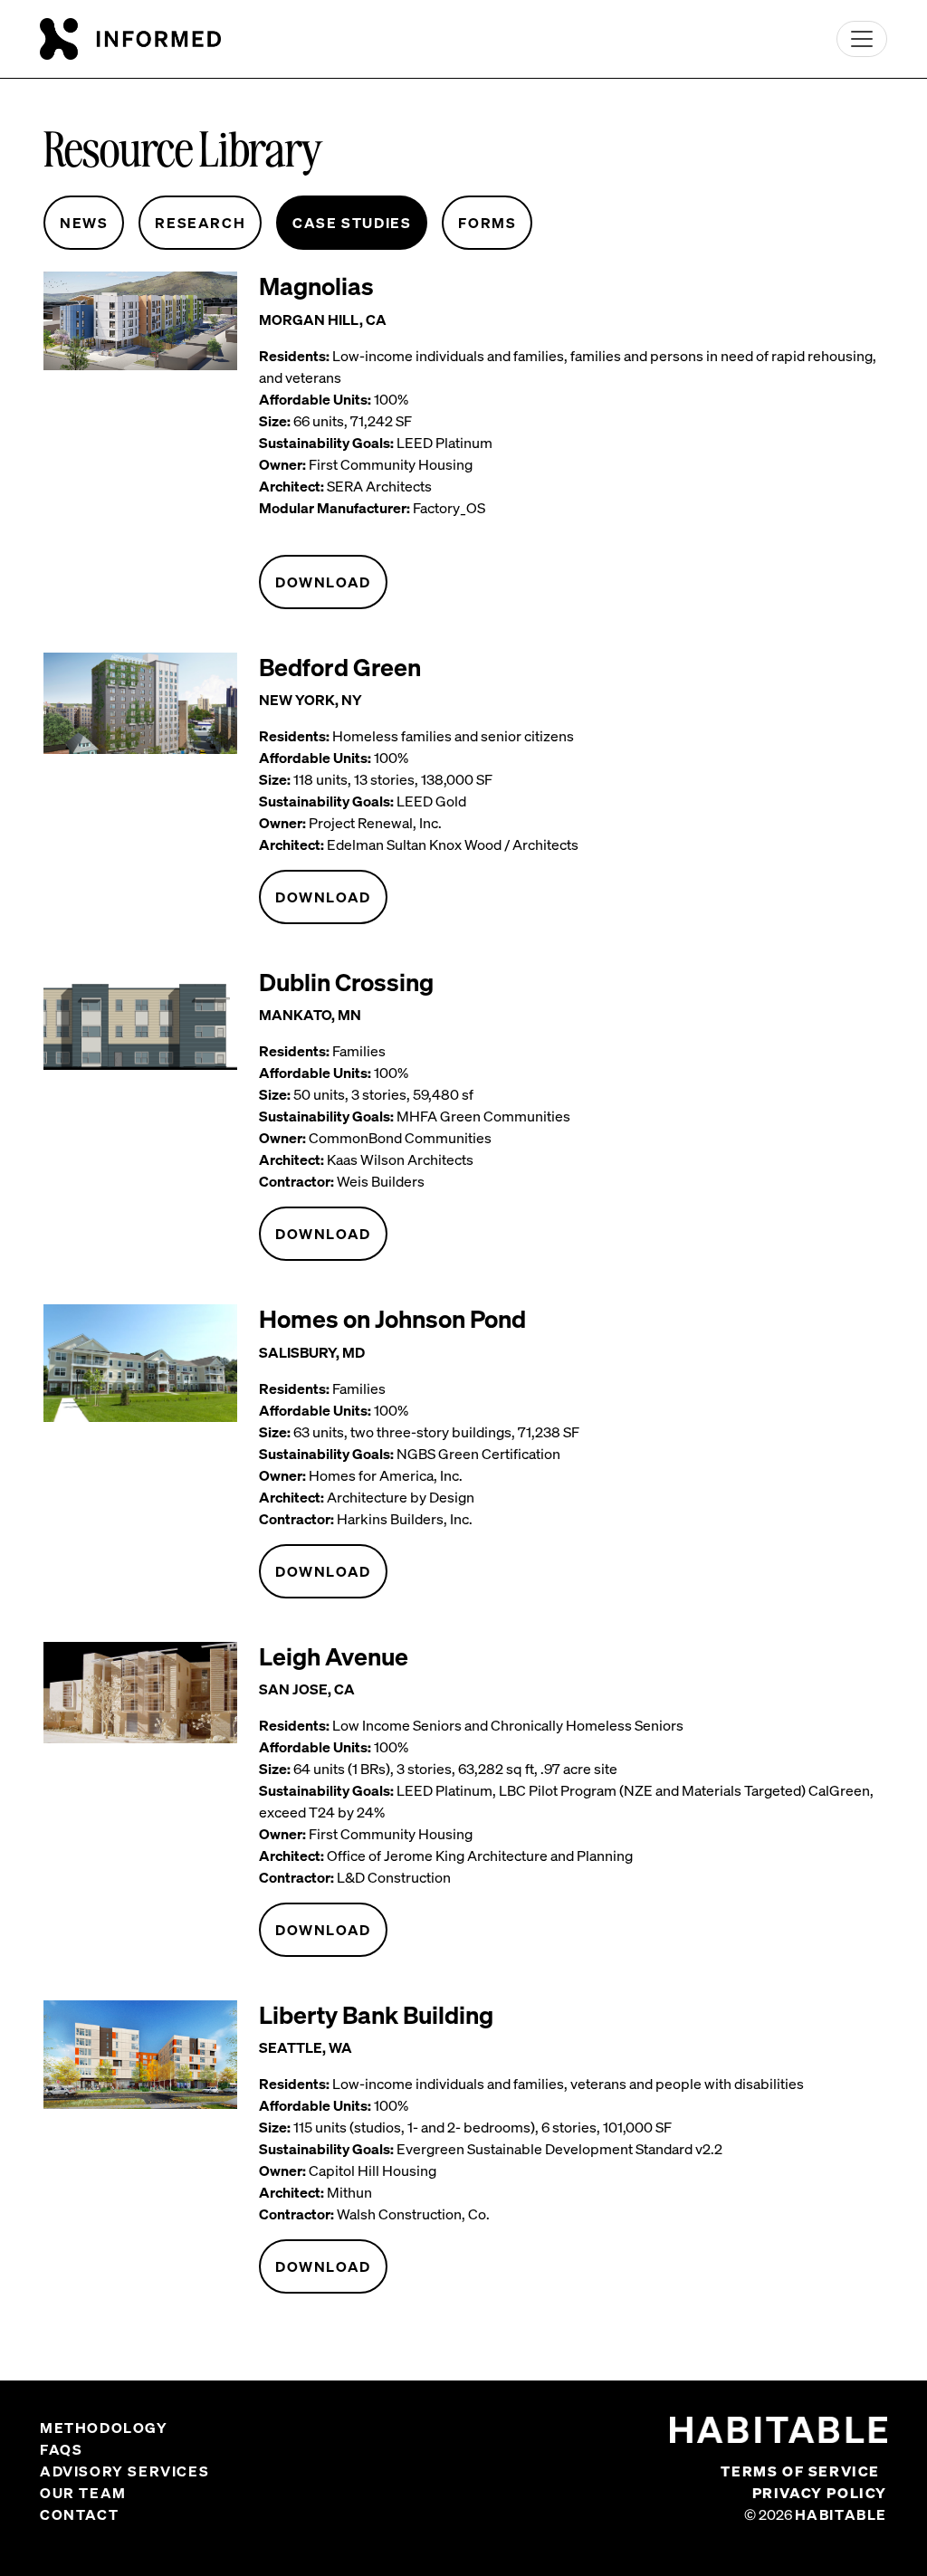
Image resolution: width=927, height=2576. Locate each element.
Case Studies (352, 223)
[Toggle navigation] (862, 39)
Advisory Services (124, 2471)
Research (200, 223)
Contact (79, 2514)
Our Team (83, 2493)
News (84, 223)
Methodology (104, 2428)
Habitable (841, 2514)
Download (323, 582)
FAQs (61, 2449)
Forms (487, 223)
